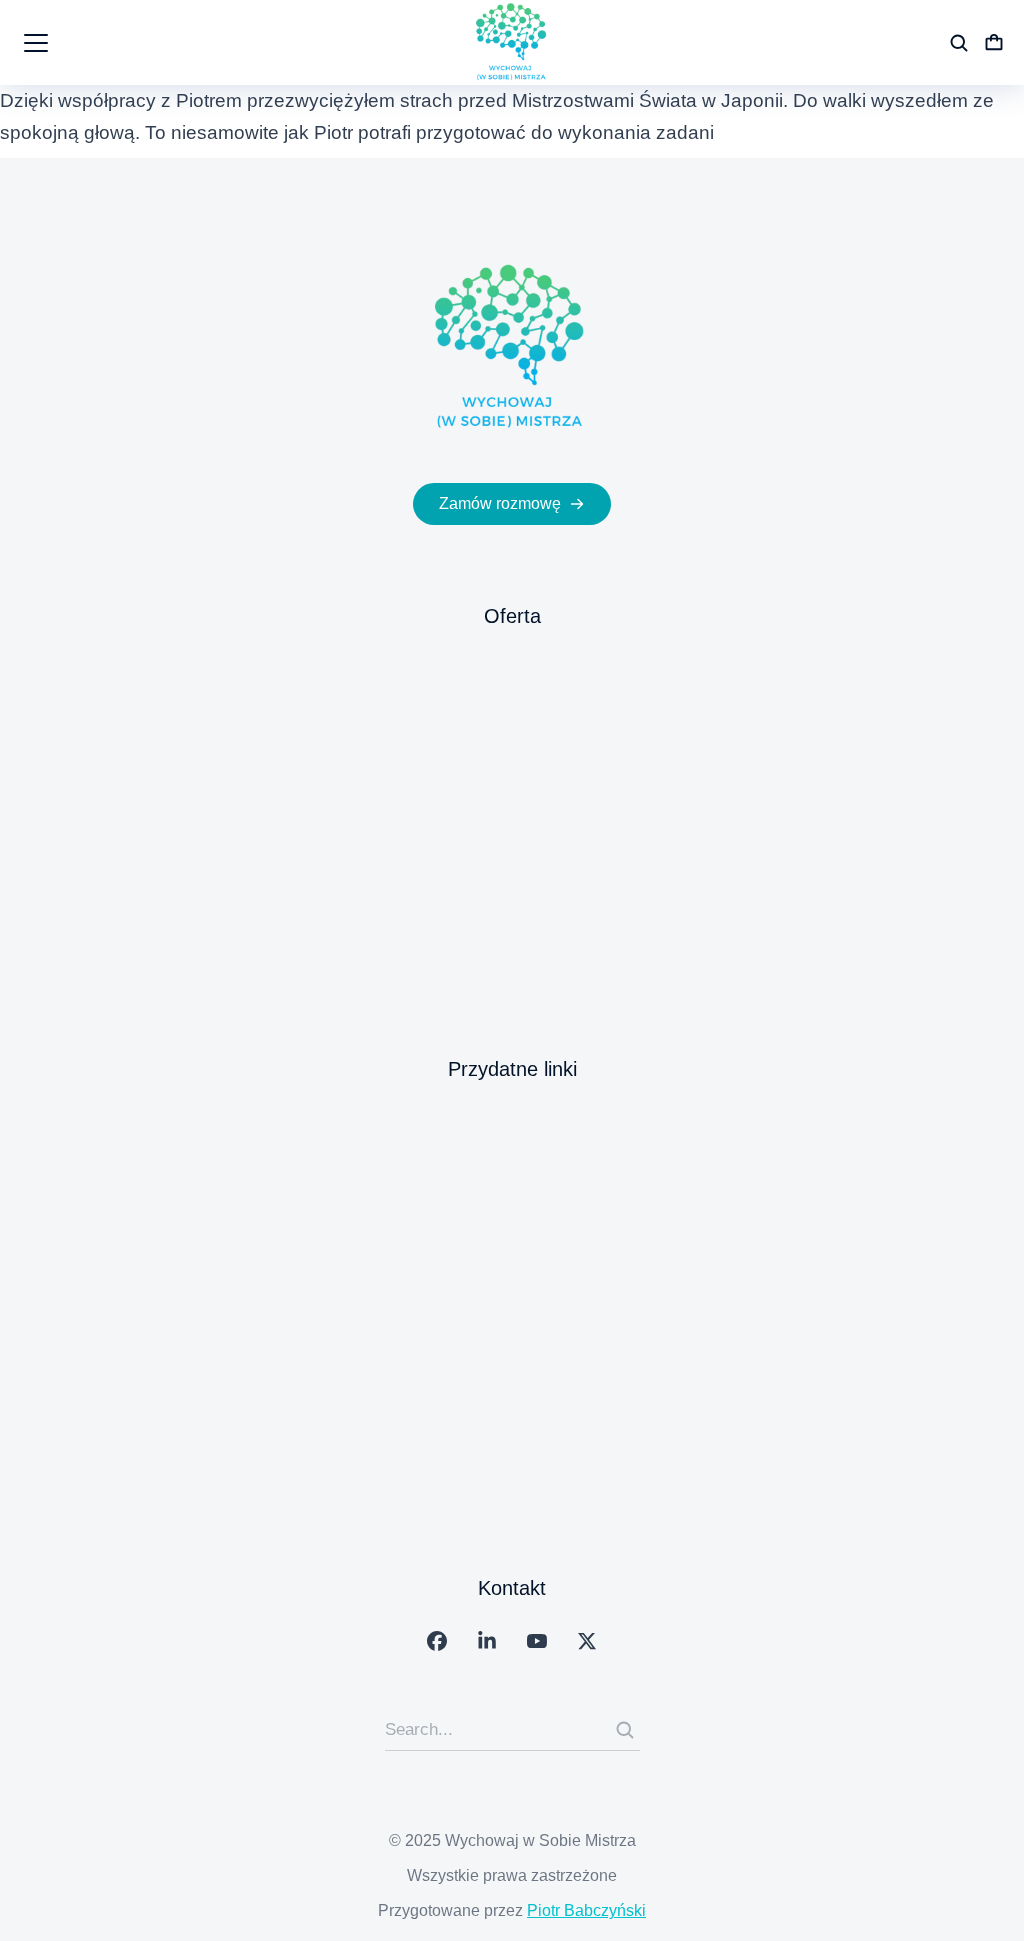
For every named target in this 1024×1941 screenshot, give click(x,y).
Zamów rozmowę (500, 503)
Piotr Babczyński (586, 1910)
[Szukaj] (625, 1730)
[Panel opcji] (994, 43)
